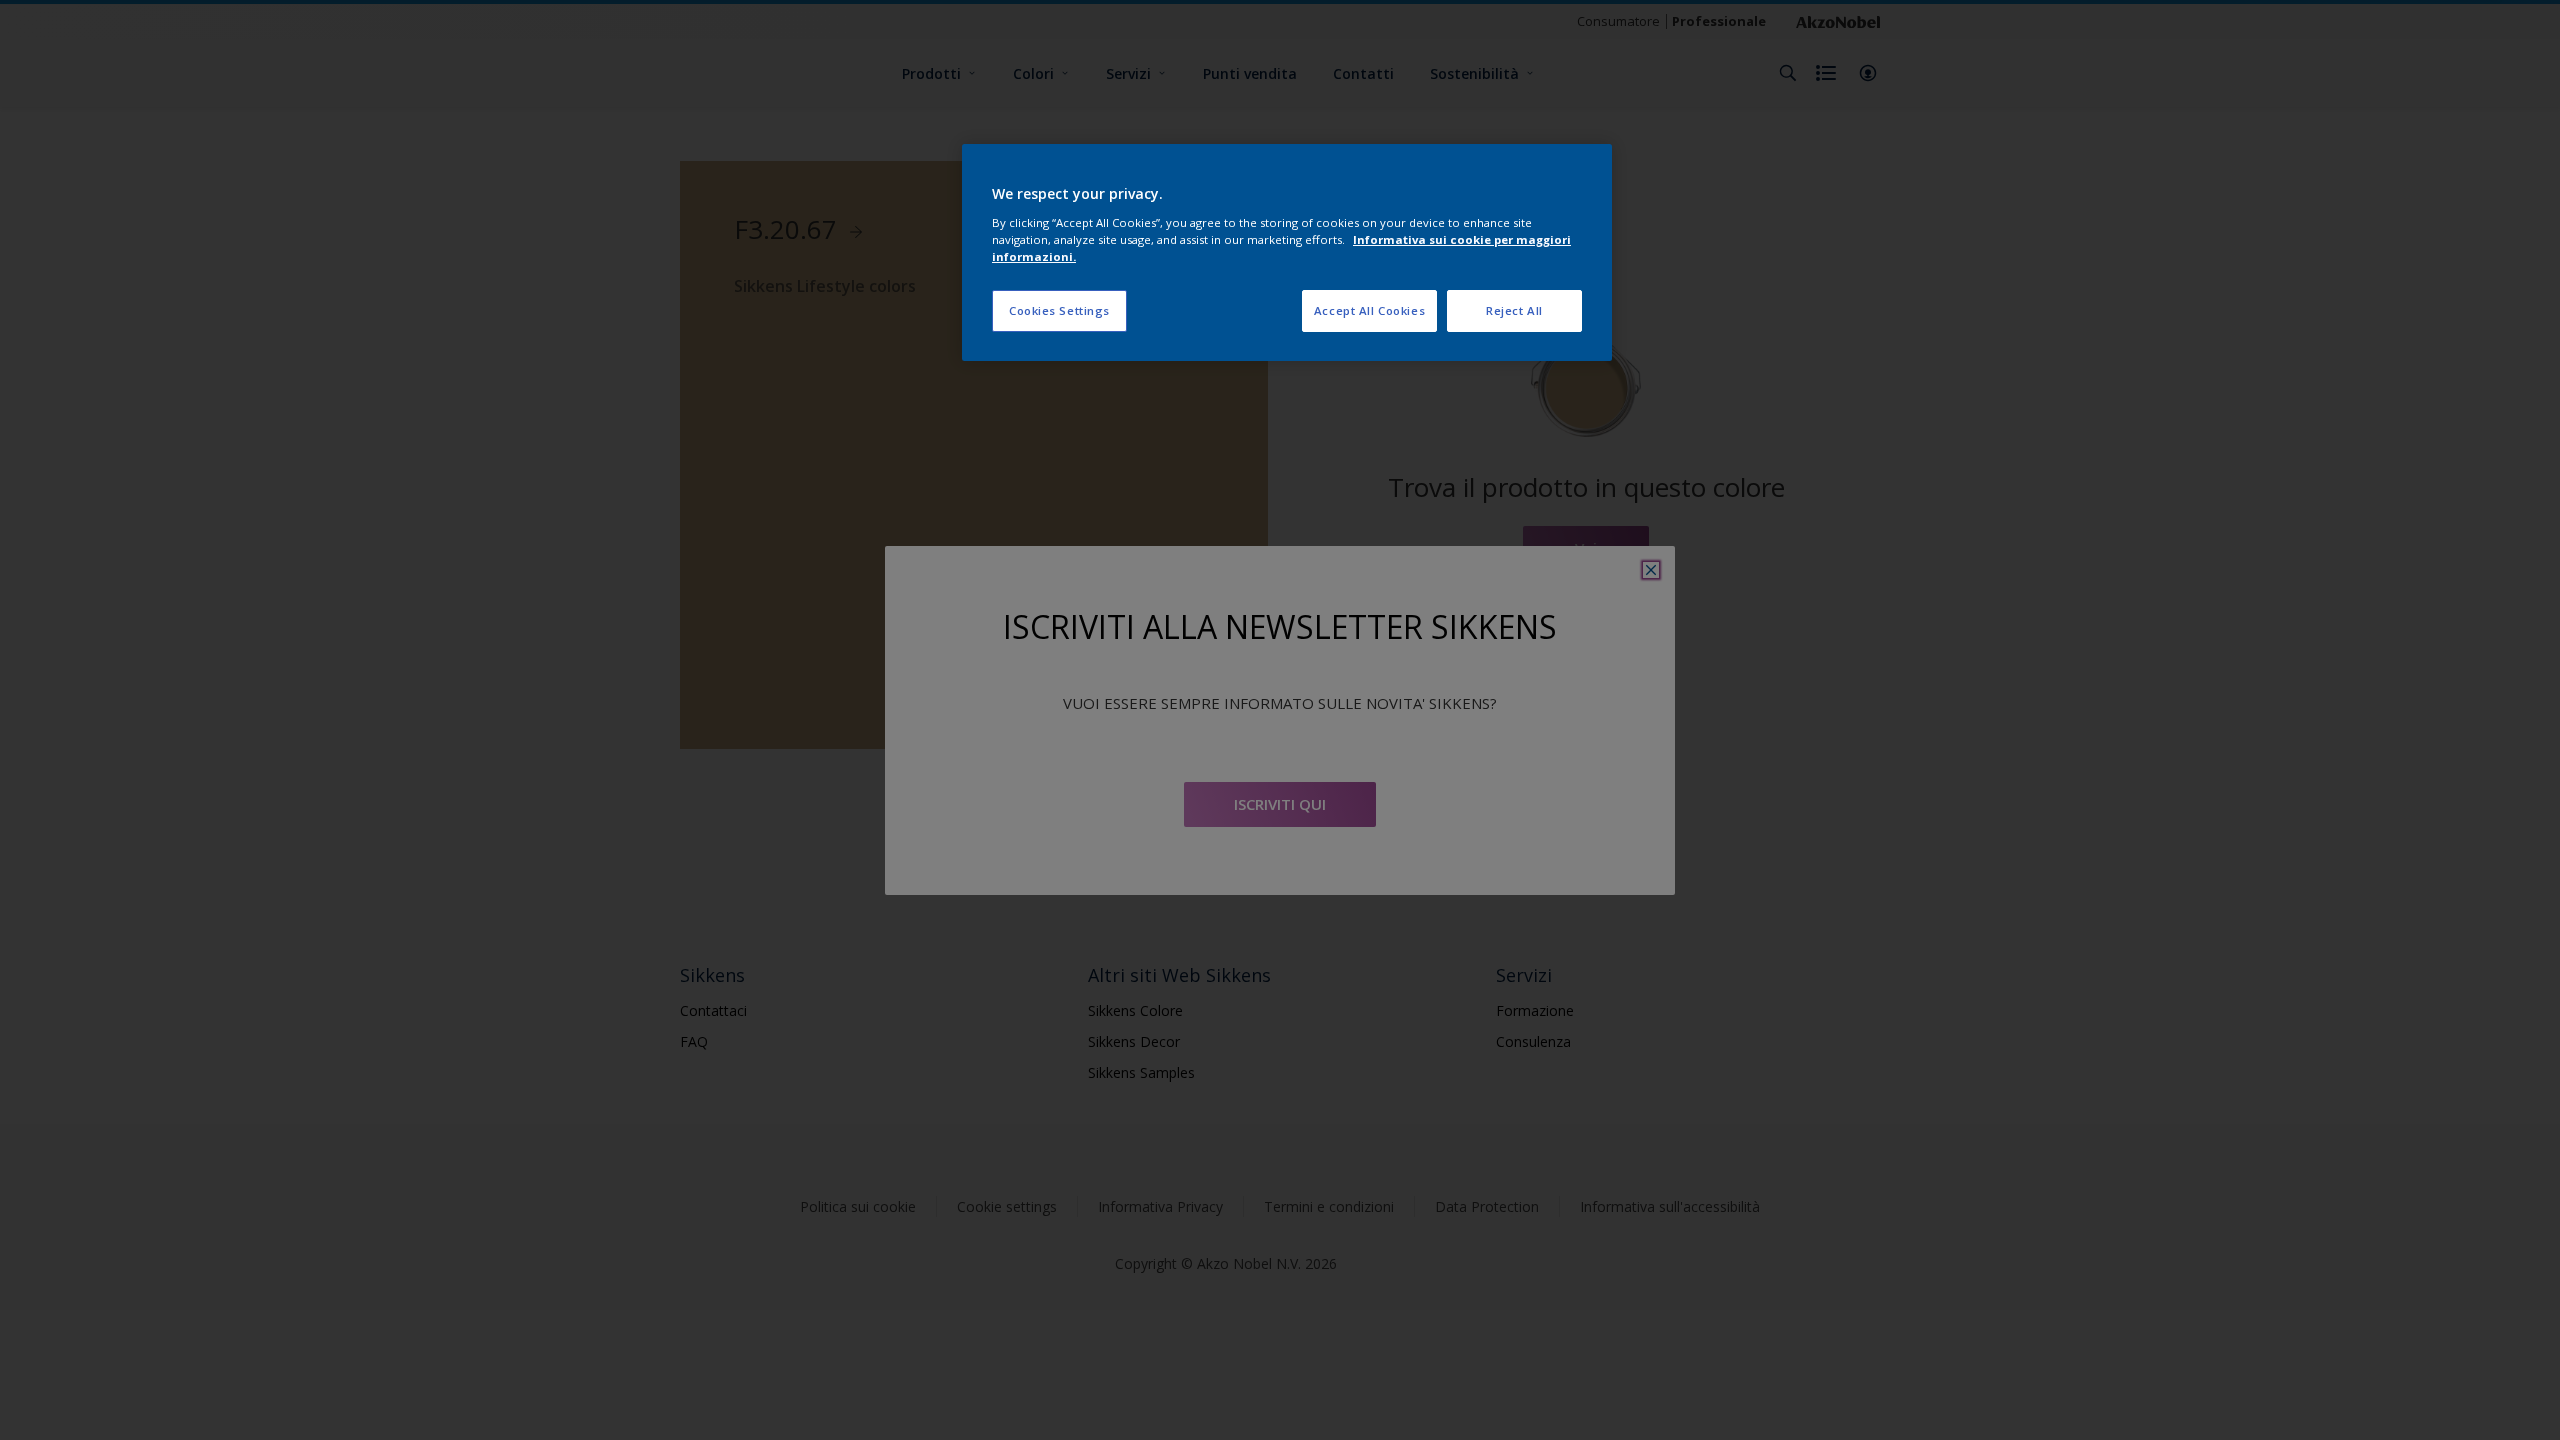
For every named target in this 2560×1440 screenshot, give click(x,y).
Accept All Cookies (1369, 310)
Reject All (1514, 310)
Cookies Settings (1059, 310)
